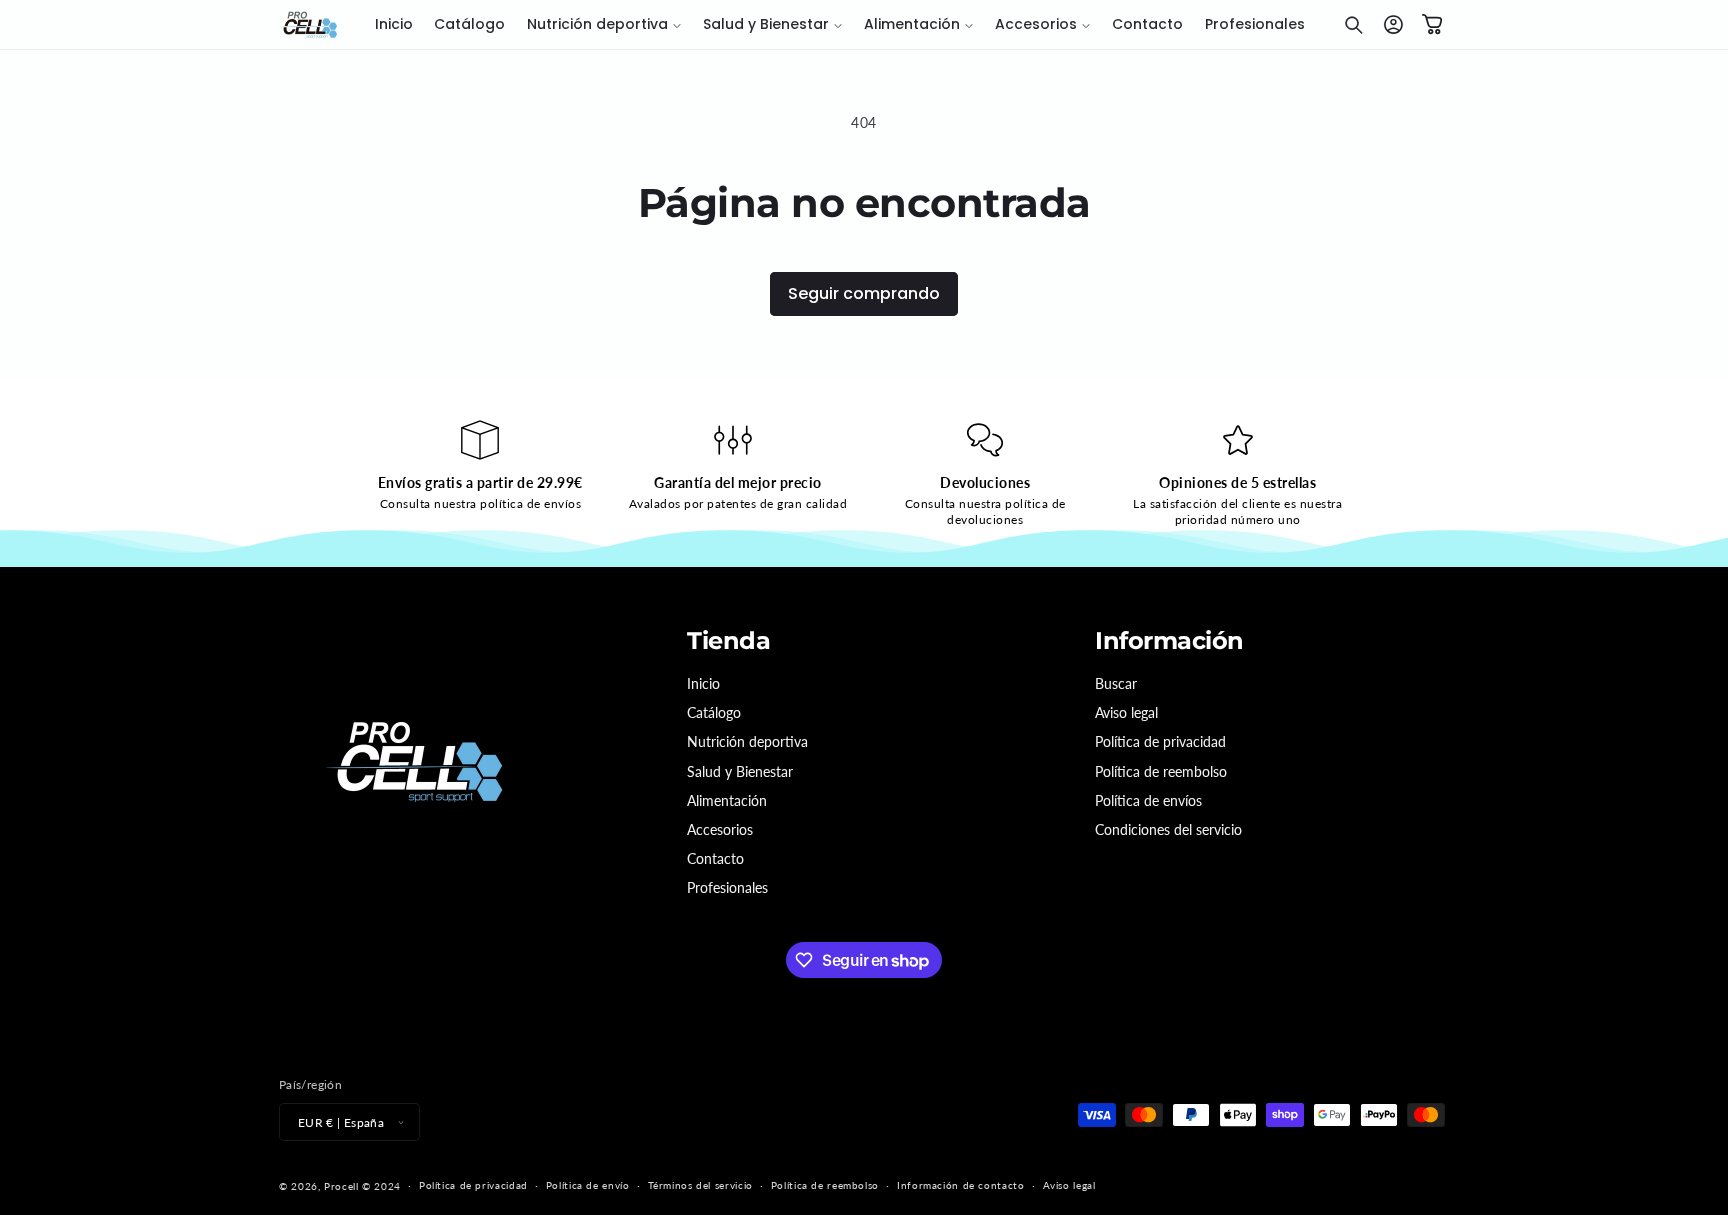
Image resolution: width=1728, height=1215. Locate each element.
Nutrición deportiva (747, 741)
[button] (604, 25)
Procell (341, 1186)
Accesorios (720, 829)
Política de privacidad (1160, 741)
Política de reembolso (1161, 771)
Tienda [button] (728, 641)
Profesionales (727, 887)
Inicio (703, 683)
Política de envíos (1148, 800)
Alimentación (727, 800)
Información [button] (1169, 641)
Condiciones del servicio (1168, 829)
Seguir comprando (864, 293)
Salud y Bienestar (740, 771)
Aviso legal (1126, 712)
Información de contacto (961, 1185)
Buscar (1116, 683)
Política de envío (588, 1185)
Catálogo (714, 712)
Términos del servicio (700, 1185)
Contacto (715, 858)
